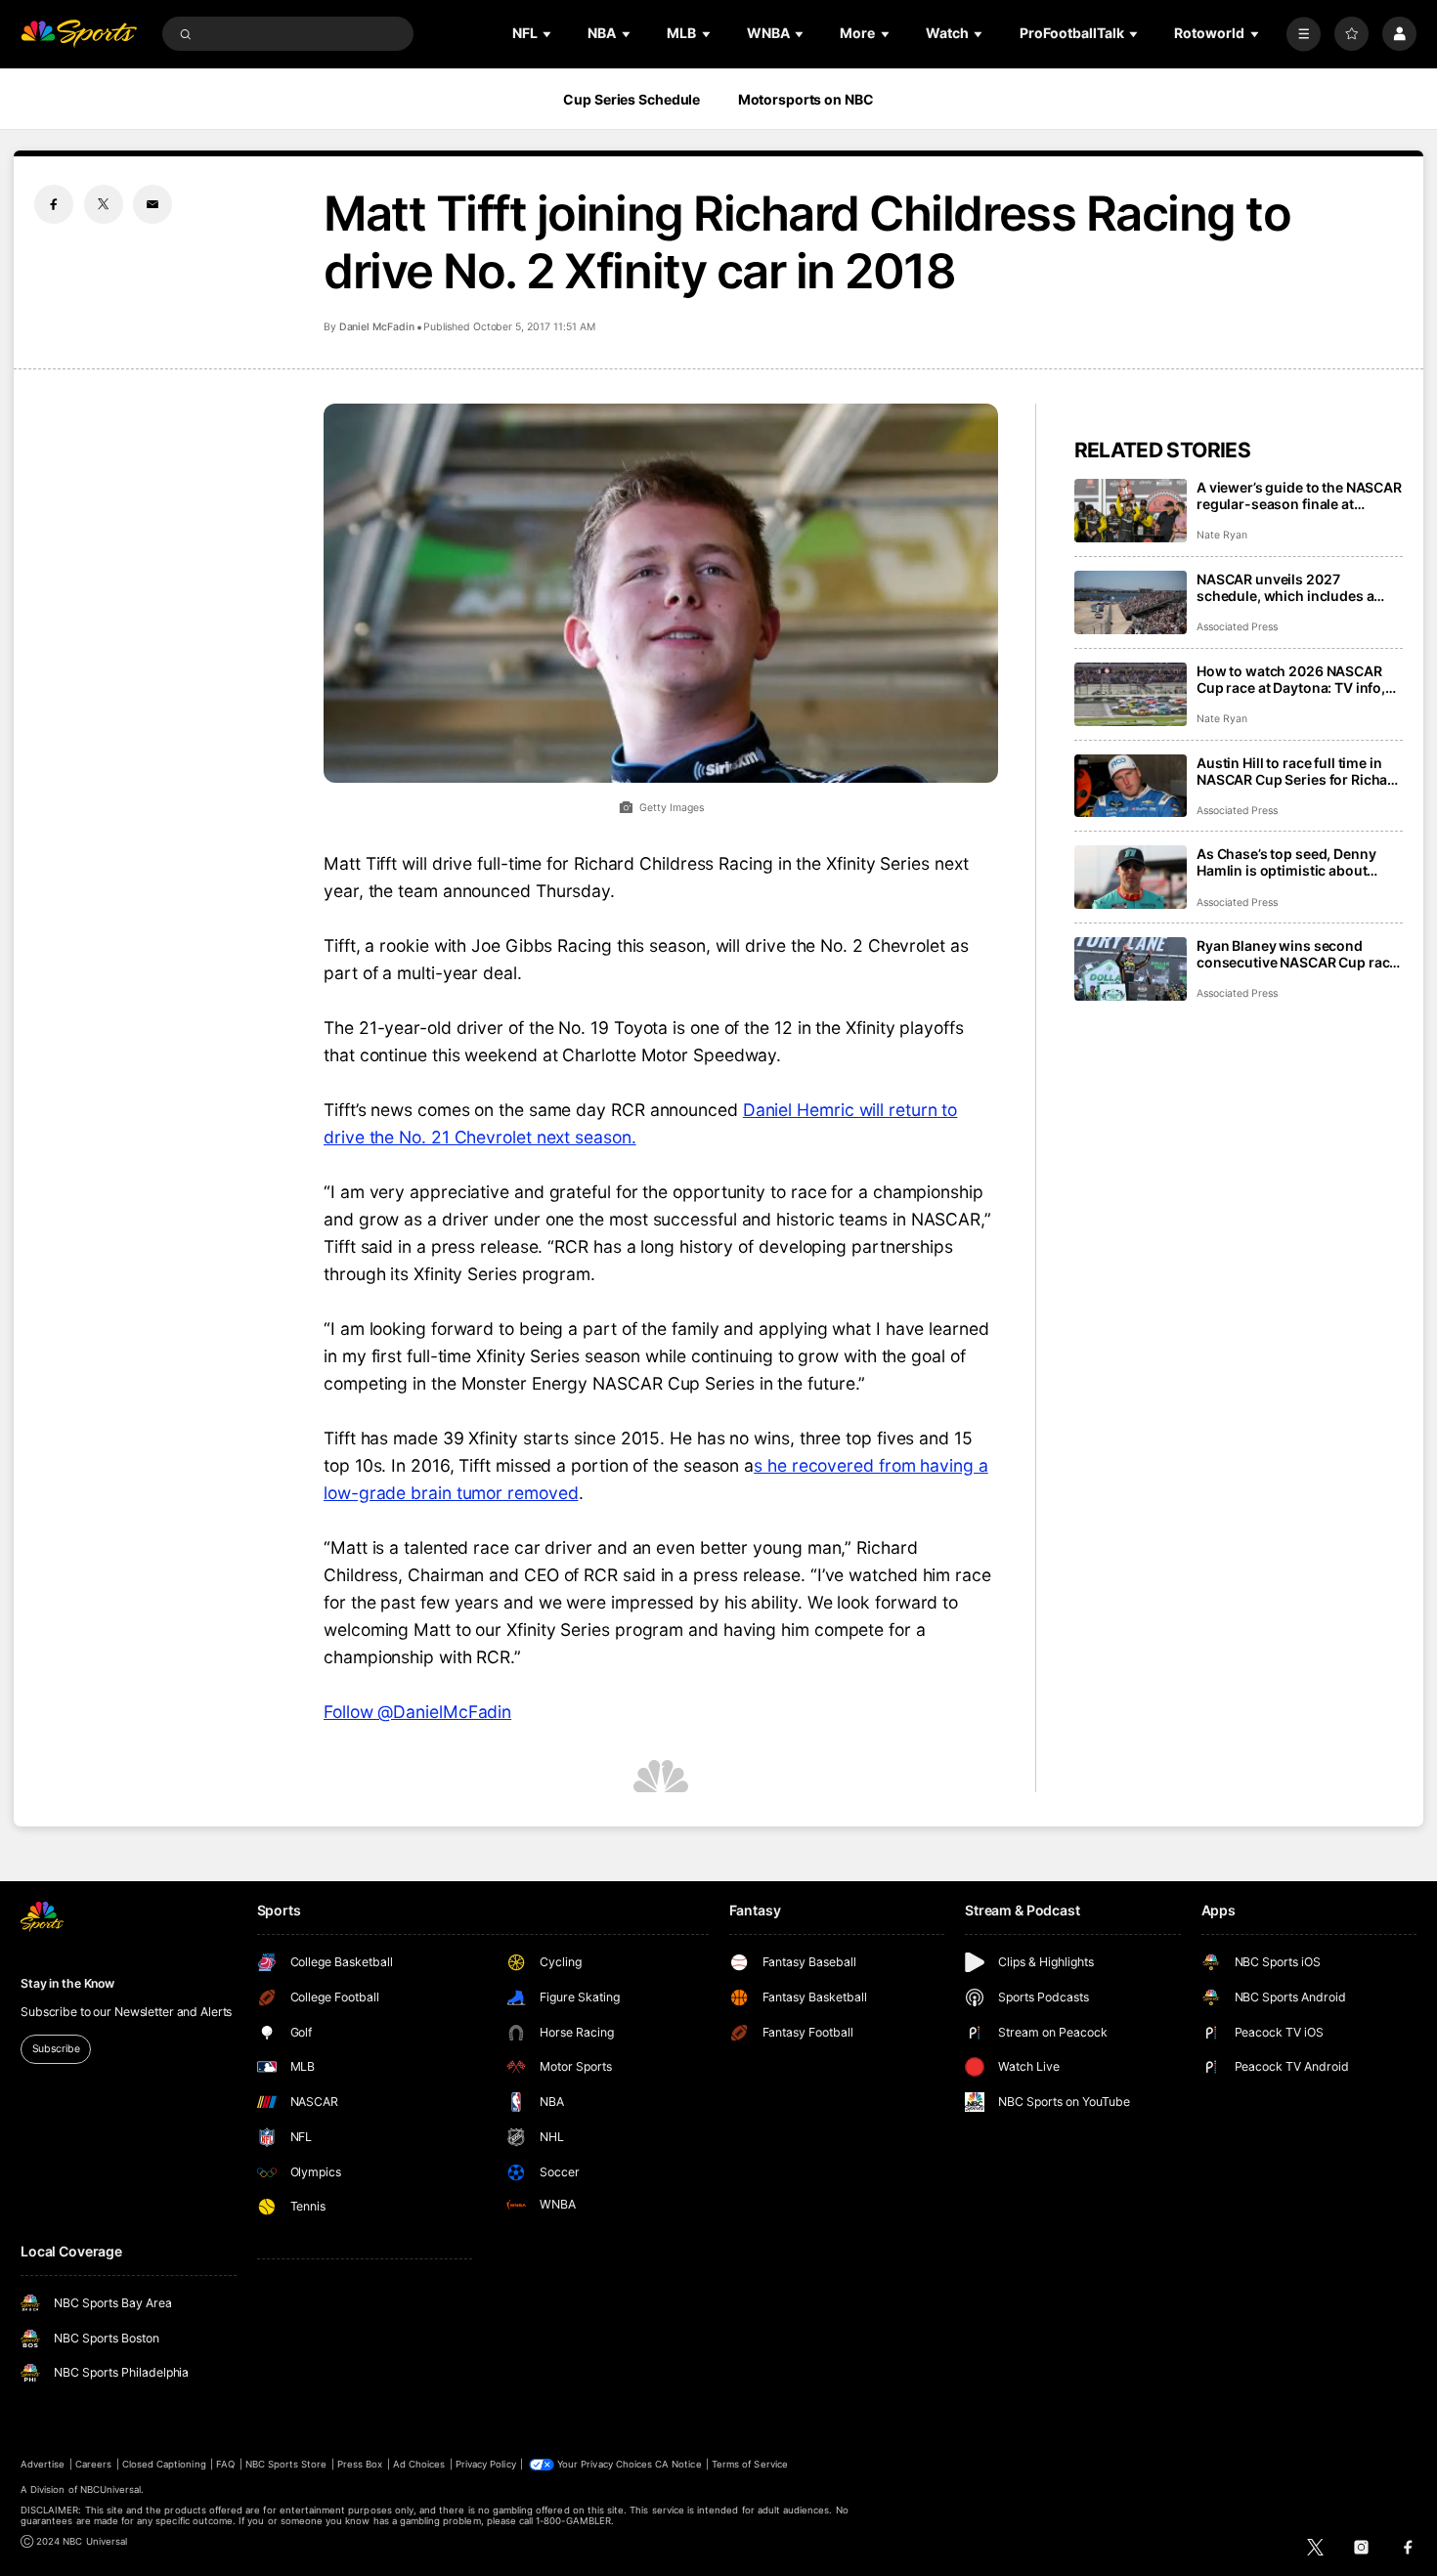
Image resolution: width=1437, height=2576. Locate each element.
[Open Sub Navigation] (548, 34)
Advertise (43, 2464)
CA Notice (678, 2464)
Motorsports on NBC (806, 99)
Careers (93, 2464)
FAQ (225, 2464)
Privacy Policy (486, 2464)
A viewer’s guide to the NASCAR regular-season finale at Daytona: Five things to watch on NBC (1299, 495)
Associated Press (1237, 627)
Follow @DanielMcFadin (417, 1712)
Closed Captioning (164, 2464)
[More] (1304, 34)
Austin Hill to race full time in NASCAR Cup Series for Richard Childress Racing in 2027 (1299, 771)
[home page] (79, 34)
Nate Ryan (1222, 535)
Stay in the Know (67, 1983)
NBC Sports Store (286, 2464)
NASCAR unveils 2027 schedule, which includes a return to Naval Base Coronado (1297, 587)
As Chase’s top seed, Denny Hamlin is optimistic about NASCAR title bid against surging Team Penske (1286, 862)
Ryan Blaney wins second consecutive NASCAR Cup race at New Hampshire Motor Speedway (1297, 954)
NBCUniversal (111, 2490)
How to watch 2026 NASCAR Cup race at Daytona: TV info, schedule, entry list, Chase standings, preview (1291, 679)
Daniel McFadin (377, 327)
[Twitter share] (104, 204)
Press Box (360, 2464)
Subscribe (56, 2049)
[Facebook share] (54, 204)
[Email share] (152, 204)
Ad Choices (419, 2464)
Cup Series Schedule (631, 99)
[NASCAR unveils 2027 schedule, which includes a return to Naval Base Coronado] (1131, 602)
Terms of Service (750, 2464)
